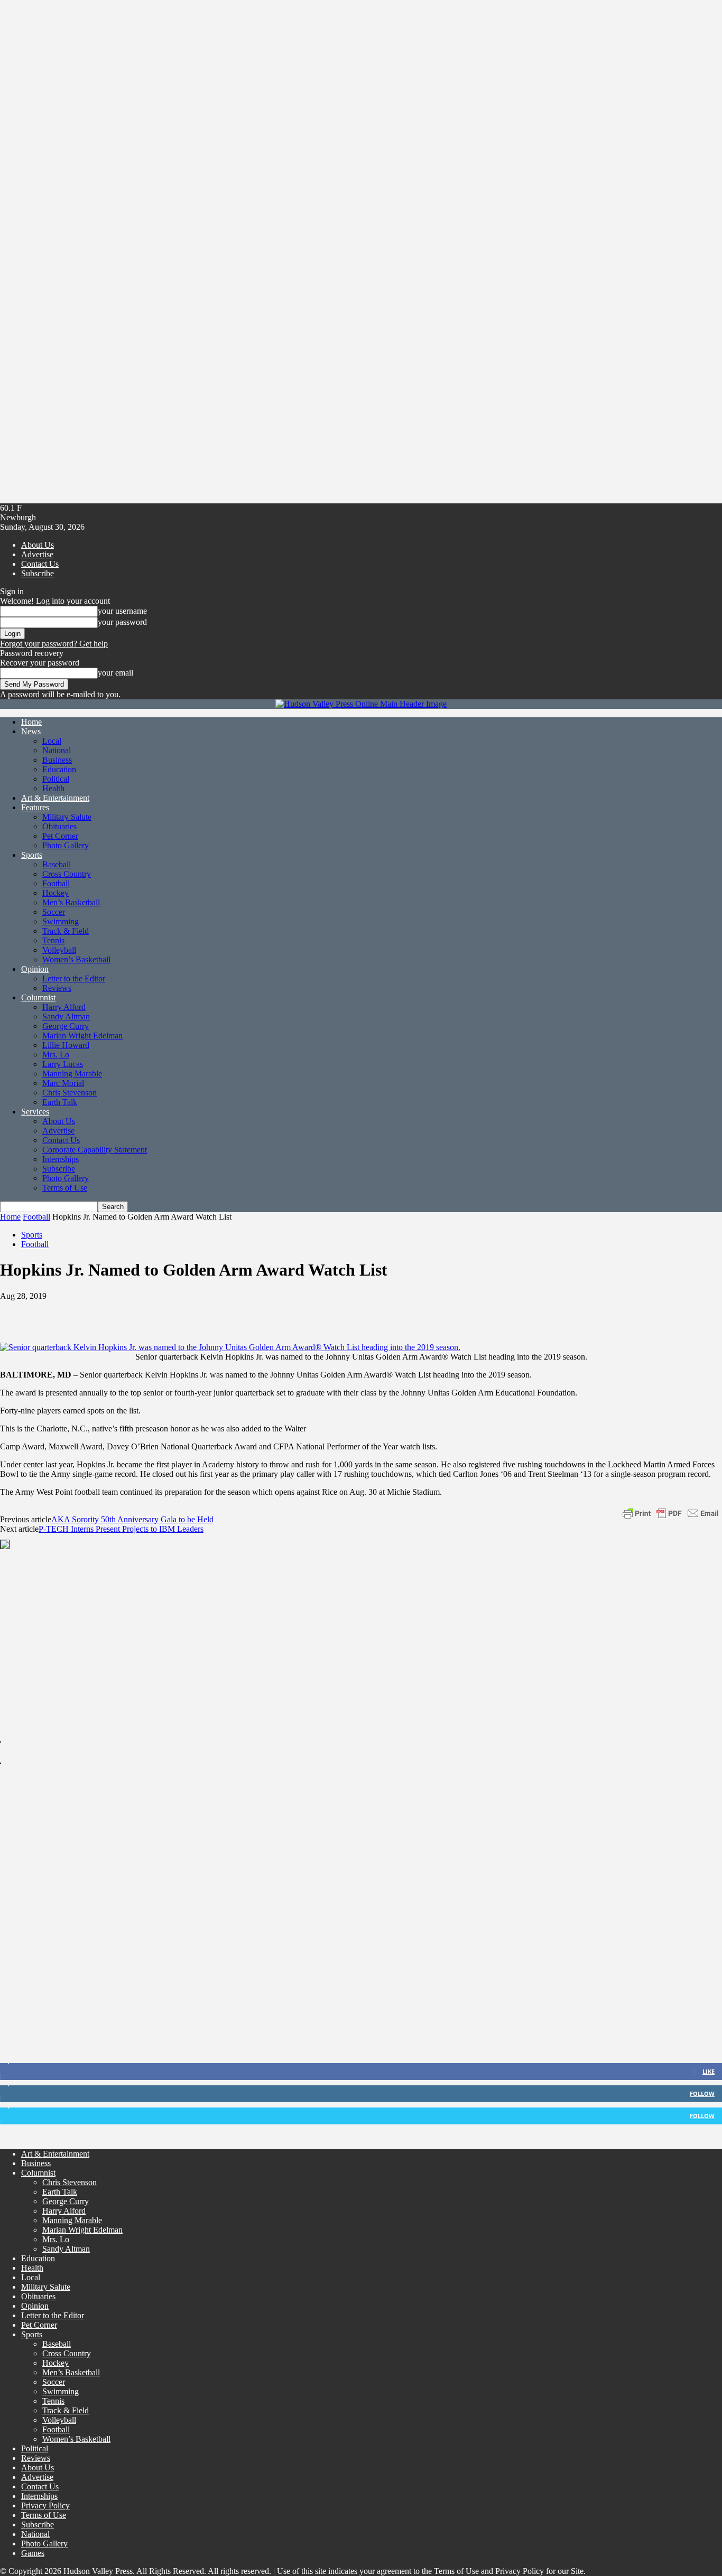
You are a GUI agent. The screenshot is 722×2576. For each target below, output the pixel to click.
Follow (702, 2093)
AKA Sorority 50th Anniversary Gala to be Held (132, 1519)
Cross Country (67, 874)
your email (115, 673)
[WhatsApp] (132, 1312)
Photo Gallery (66, 845)
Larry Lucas (63, 1064)
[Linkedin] (170, 1312)
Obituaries (59, 826)
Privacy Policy (45, 2505)
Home (31, 722)
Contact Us (40, 564)
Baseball (57, 864)
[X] (55, 1312)
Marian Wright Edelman (82, 1036)
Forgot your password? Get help (54, 644)
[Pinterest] (94, 1312)
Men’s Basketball (71, 902)
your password (122, 622)
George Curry (66, 1026)
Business (57, 760)
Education (59, 769)
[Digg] (282, 1312)
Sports (32, 855)
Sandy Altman (66, 1017)
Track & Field (66, 931)
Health (53, 788)
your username (122, 611)
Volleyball (59, 950)
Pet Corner (60, 836)
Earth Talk (60, 1102)
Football (56, 883)
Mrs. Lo (56, 1055)
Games (33, 2553)
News (31, 731)
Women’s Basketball (76, 959)
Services (35, 1112)
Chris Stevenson (70, 1093)
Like (709, 2071)
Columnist (38, 997)
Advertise (37, 554)
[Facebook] (17, 1312)
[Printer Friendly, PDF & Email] (671, 1512)
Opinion (35, 969)
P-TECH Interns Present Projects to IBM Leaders (121, 1529)
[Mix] (245, 1312)
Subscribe (38, 573)
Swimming (61, 921)
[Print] (208, 1312)
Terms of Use (65, 1188)
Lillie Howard (66, 1045)
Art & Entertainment (55, 798)
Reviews (57, 988)
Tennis (53, 940)
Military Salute (67, 817)
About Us (38, 545)
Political (56, 779)
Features (35, 807)
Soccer (54, 912)
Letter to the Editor (74, 978)
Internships (61, 1159)
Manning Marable (72, 1074)
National (57, 750)
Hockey (55, 893)
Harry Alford (64, 1007)
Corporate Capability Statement (95, 1150)
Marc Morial (63, 1083)
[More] (320, 1312)
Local (52, 741)
